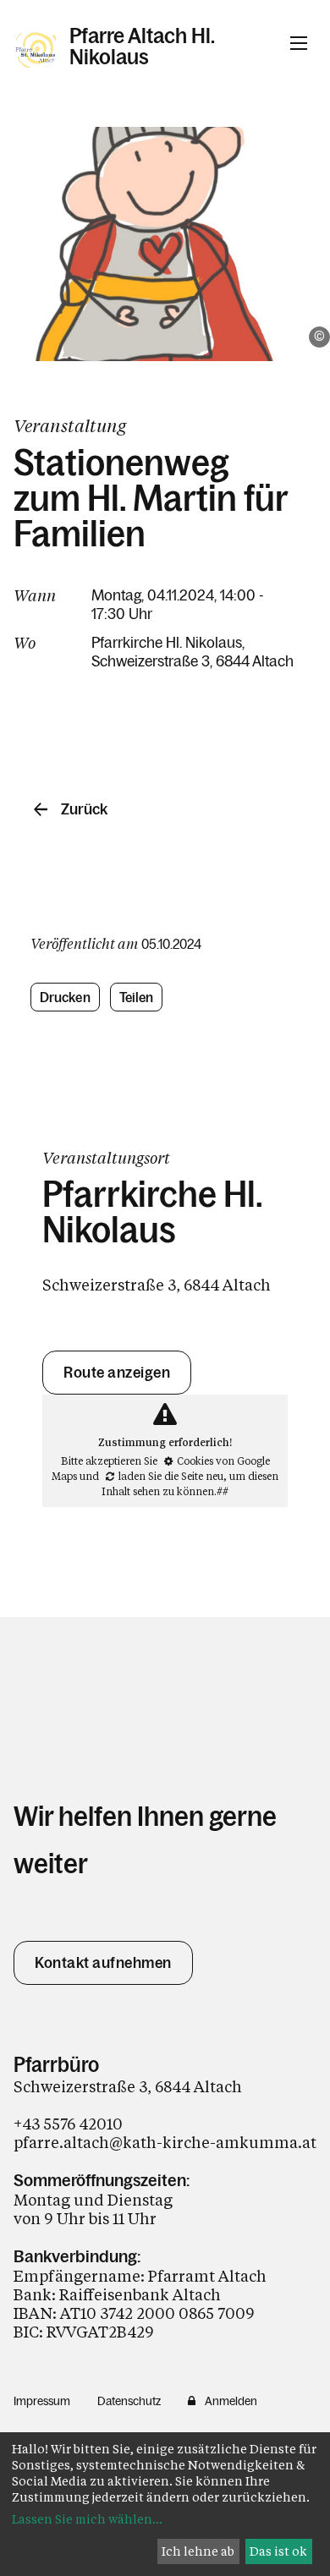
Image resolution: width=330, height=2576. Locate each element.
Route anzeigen (117, 1373)
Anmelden (231, 2401)
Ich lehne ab (198, 2551)
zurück (84, 809)
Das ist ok (278, 2551)
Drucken (65, 997)
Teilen (137, 997)
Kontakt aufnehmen (103, 1963)
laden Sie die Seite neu (171, 1476)
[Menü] (299, 43)
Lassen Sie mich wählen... (87, 2519)
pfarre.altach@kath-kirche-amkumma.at (165, 2142)
